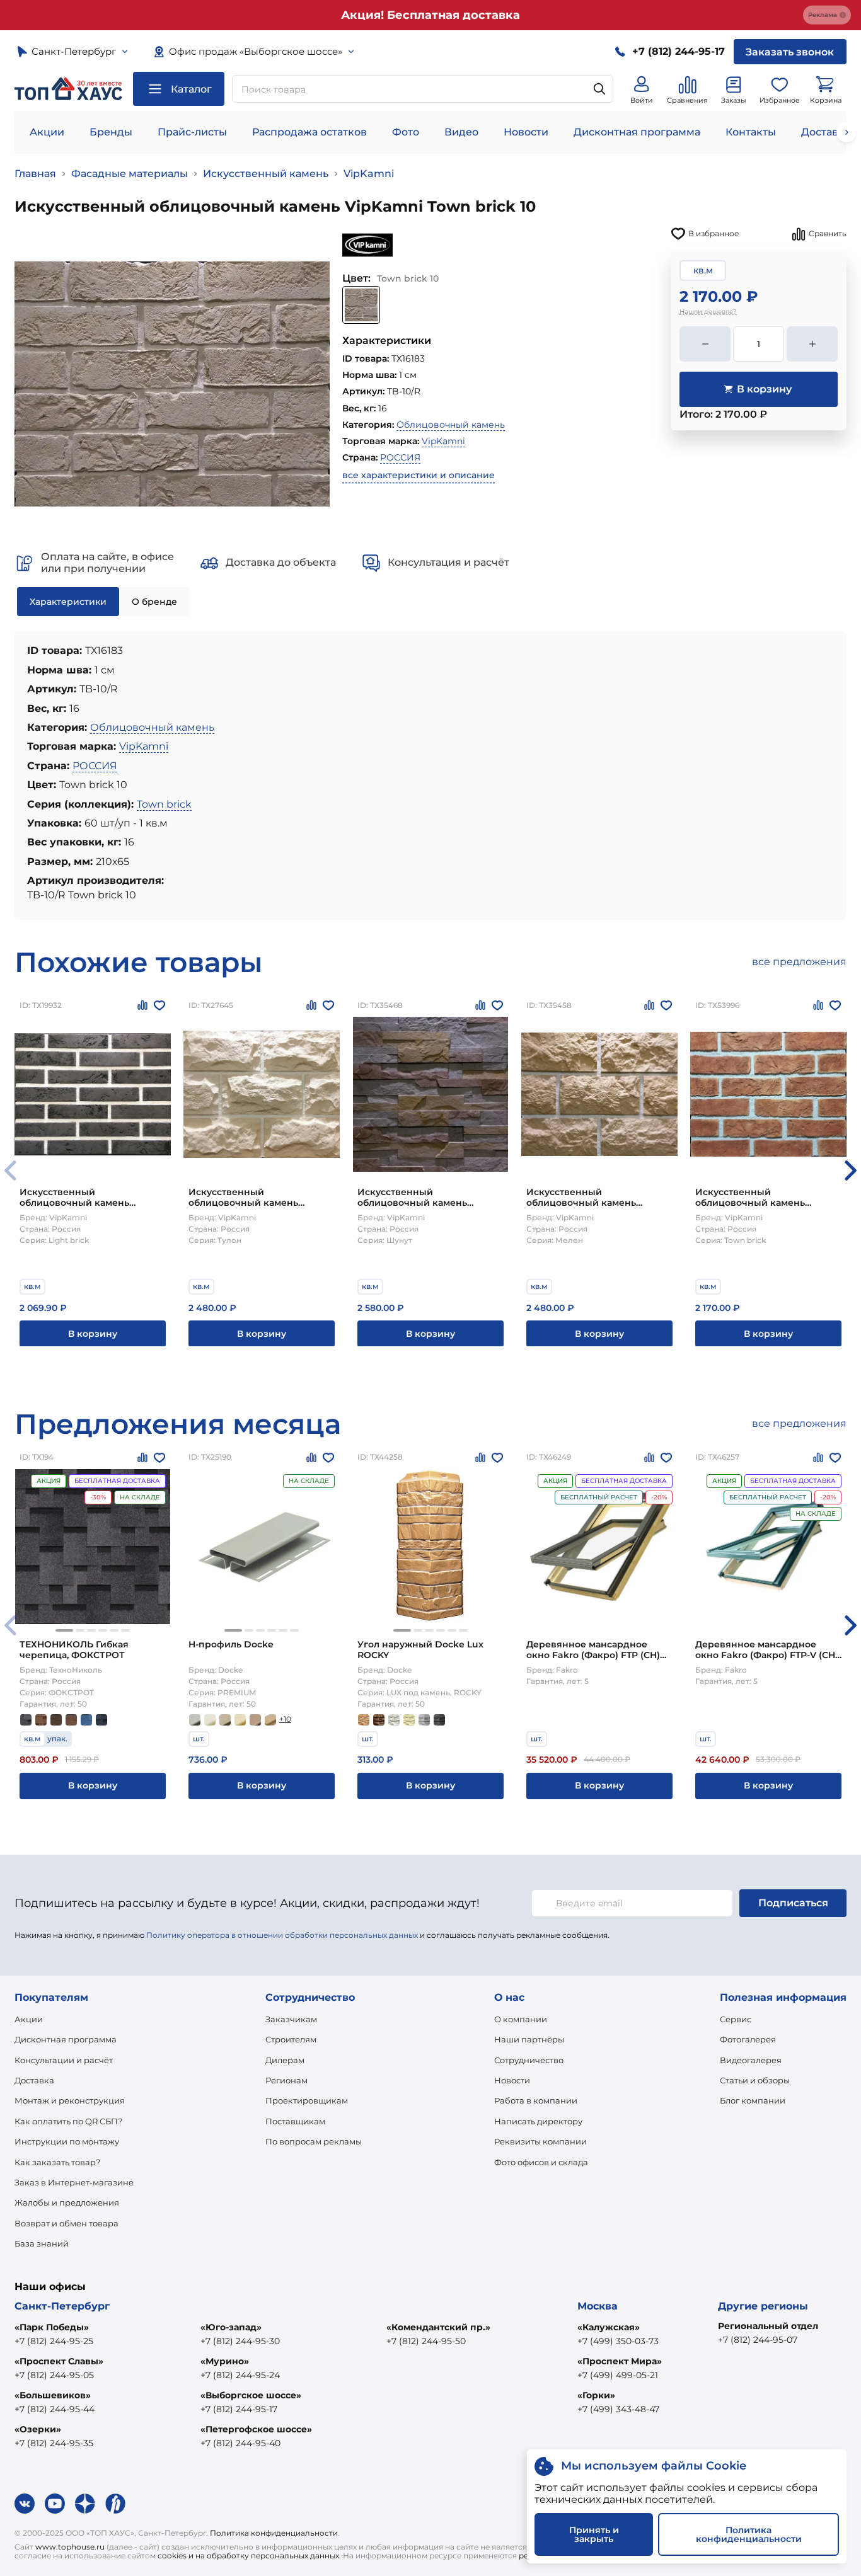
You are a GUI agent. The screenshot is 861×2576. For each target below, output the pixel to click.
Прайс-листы (192, 132)
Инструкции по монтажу (67, 2141)
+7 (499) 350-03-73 (618, 2341)
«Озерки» (38, 2429)
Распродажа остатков (309, 132)
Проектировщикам (307, 2100)
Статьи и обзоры (755, 2080)
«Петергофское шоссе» (256, 2429)
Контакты (751, 132)
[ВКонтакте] (25, 2504)
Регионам (286, 2080)
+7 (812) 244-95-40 (240, 2443)
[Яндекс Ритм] (115, 2504)
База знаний (42, 2243)
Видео (461, 132)
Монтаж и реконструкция (70, 2100)
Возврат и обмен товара (66, 2223)
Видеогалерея (751, 2060)
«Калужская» (609, 2327)
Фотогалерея (748, 2039)
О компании (521, 2019)
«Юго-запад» (231, 2327)
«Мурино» (225, 2361)
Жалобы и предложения (67, 2202)
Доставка (34, 2080)
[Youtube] (55, 2504)
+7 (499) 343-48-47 (618, 2409)
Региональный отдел (768, 2326)
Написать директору (538, 2121)
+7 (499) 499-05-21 (618, 2375)
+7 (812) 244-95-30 (240, 2341)
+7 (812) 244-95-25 (54, 2341)
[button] (851, 1171)
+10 (285, 1719)
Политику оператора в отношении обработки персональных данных (282, 1935)
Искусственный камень (266, 174)
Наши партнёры (529, 2039)
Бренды (111, 132)
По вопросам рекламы (314, 2141)
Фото (406, 132)
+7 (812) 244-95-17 (239, 2409)
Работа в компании (536, 2100)
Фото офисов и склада (541, 2162)
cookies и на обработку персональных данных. (249, 2556)
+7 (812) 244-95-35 (54, 2443)
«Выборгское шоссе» (251, 2395)
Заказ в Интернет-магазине (74, 2182)
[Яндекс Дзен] (85, 2504)
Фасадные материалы (130, 174)
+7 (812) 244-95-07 (758, 2340)
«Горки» (596, 2395)
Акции (47, 132)
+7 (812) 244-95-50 (426, 2341)
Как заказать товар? (57, 2162)
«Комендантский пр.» (438, 2327)
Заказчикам (291, 2019)
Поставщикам (295, 2121)
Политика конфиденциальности (274, 2533)
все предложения (799, 962)
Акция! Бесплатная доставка (430, 15)
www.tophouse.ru (70, 2547)
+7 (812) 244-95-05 (54, 2375)
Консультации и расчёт (64, 2060)
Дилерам (285, 2060)
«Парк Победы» (52, 2327)
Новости (526, 132)
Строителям (291, 2039)
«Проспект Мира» (620, 2361)
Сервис (736, 2019)
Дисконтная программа (637, 132)
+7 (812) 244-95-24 (240, 2375)
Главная (35, 174)
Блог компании (753, 2100)
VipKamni (369, 174)
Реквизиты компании (540, 2141)
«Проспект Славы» (59, 2361)
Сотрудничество (529, 2060)
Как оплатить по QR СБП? (68, 2121)
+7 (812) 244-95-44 (55, 2409)
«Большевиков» (53, 2395)
